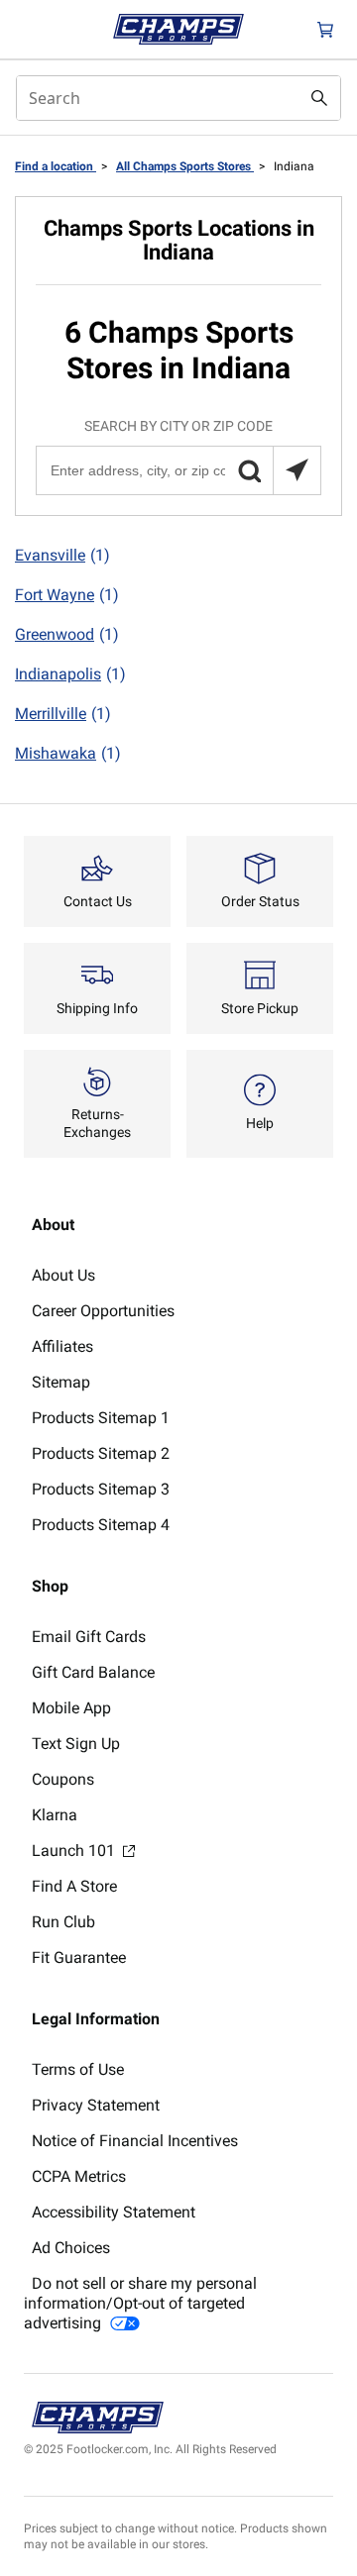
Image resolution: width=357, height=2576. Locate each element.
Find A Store (74, 1886)
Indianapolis (70, 674)
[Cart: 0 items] (325, 29)
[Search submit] (319, 98)
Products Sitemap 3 (101, 1489)
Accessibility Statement (114, 2212)
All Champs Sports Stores (185, 166)
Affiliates (62, 1346)
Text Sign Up (76, 1744)
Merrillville (63, 714)
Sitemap (61, 1382)
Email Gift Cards (89, 1637)
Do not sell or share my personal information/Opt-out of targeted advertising (140, 2303)
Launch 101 (75, 1851)
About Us (63, 1275)
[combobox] (178, 98)
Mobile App (71, 1708)
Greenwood (67, 634)
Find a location (56, 166)
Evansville (62, 555)
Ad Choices (71, 2248)
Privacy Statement (96, 2105)
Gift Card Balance (93, 1672)
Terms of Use (78, 2069)
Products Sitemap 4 (101, 1525)
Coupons (63, 1779)
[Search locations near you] (297, 470)
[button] (249, 470)
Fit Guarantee (79, 1958)
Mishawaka (68, 753)
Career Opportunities (103, 1311)
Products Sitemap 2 (101, 1453)
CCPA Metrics (79, 2176)
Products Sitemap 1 (101, 1418)
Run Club (63, 1922)
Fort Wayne (67, 595)
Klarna (55, 1815)
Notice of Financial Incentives (135, 2141)
